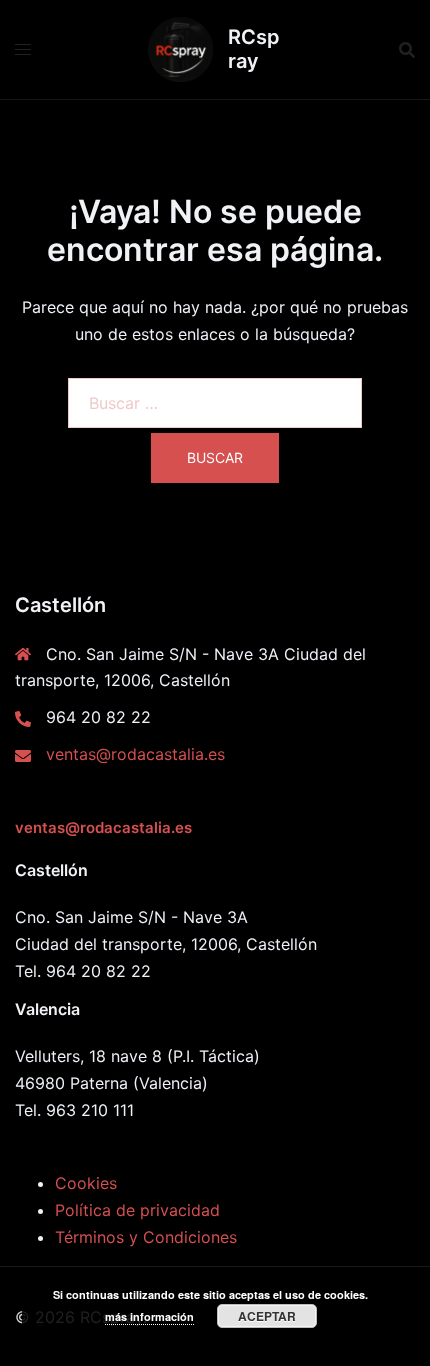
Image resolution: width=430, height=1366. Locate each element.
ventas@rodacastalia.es (135, 754)
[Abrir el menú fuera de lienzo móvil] (23, 49)
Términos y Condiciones (146, 1237)
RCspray (254, 49)
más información (149, 1316)
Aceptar (267, 1316)
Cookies (86, 1183)
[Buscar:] (215, 403)
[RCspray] (180, 49)
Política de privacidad (137, 1210)
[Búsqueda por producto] (407, 50)
